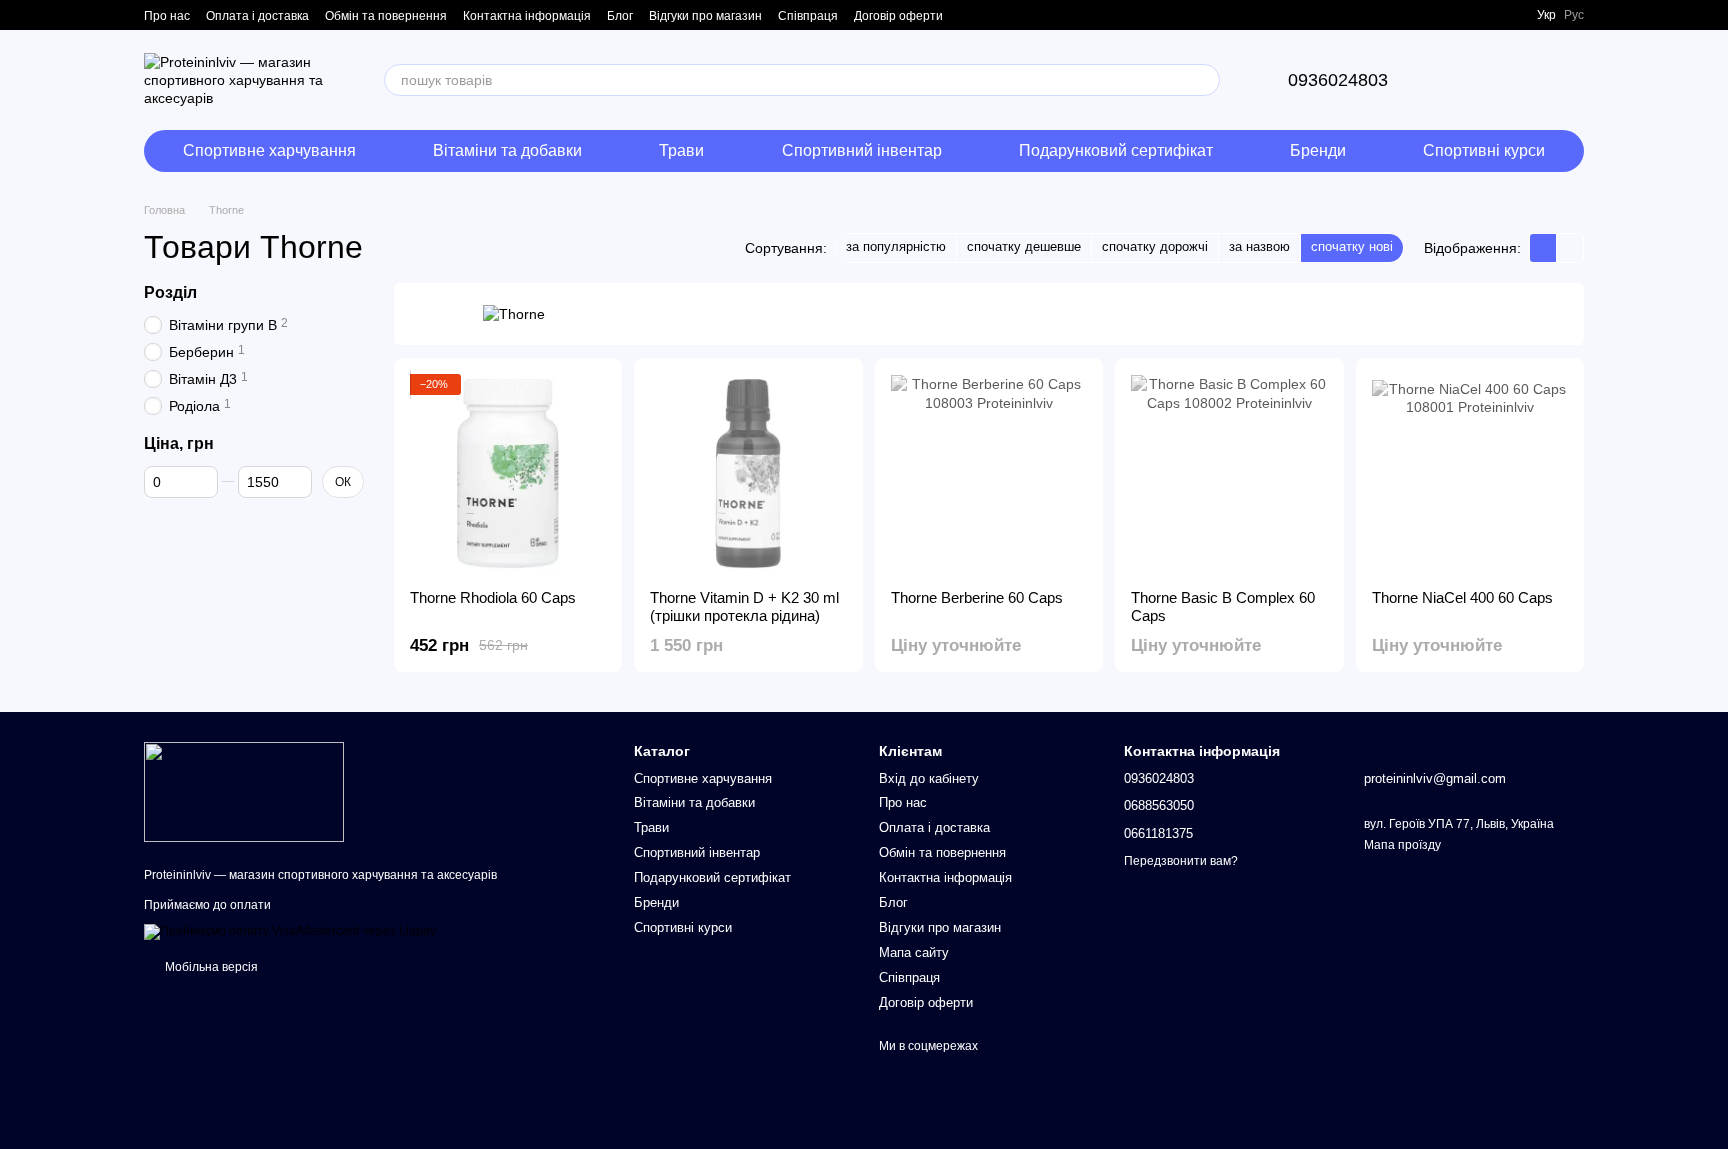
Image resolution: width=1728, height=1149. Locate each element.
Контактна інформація (527, 16)
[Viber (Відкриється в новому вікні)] (1509, 15)
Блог (620, 16)
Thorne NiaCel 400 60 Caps (1462, 597)
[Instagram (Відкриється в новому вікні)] (1485, 15)
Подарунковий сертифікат (1116, 150)
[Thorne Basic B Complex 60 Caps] (1229, 474)
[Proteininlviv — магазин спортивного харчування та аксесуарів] (244, 791)
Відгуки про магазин (705, 16)
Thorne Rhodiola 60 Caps (493, 597)
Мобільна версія (210, 967)
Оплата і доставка (257, 16)
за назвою (1259, 246)
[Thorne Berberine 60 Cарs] (989, 474)
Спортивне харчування (269, 150)
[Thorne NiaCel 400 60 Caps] (1470, 474)
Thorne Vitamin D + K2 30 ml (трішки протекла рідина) (744, 606)
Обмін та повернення (386, 16)
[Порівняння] (1464, 80)
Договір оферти (898, 16)
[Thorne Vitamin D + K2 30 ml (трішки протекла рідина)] (748, 474)
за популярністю (896, 246)
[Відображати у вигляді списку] (1570, 247)
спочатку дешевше (1024, 246)
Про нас (167, 16)
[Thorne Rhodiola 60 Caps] (508, 474)
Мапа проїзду (1402, 845)
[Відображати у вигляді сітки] (1543, 247)
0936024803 (1338, 80)
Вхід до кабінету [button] (929, 778)
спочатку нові (1352, 246)
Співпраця (808, 16)
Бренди (1318, 150)
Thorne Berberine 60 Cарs (977, 597)
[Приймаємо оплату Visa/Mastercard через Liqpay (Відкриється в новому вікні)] (290, 931)
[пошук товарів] (1204, 80)
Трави (681, 150)
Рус (1574, 15)
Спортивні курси (1484, 150)
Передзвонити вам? (1181, 861)
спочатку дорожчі (1155, 246)
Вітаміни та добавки (507, 150)
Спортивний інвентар (862, 150)
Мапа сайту (914, 952)
